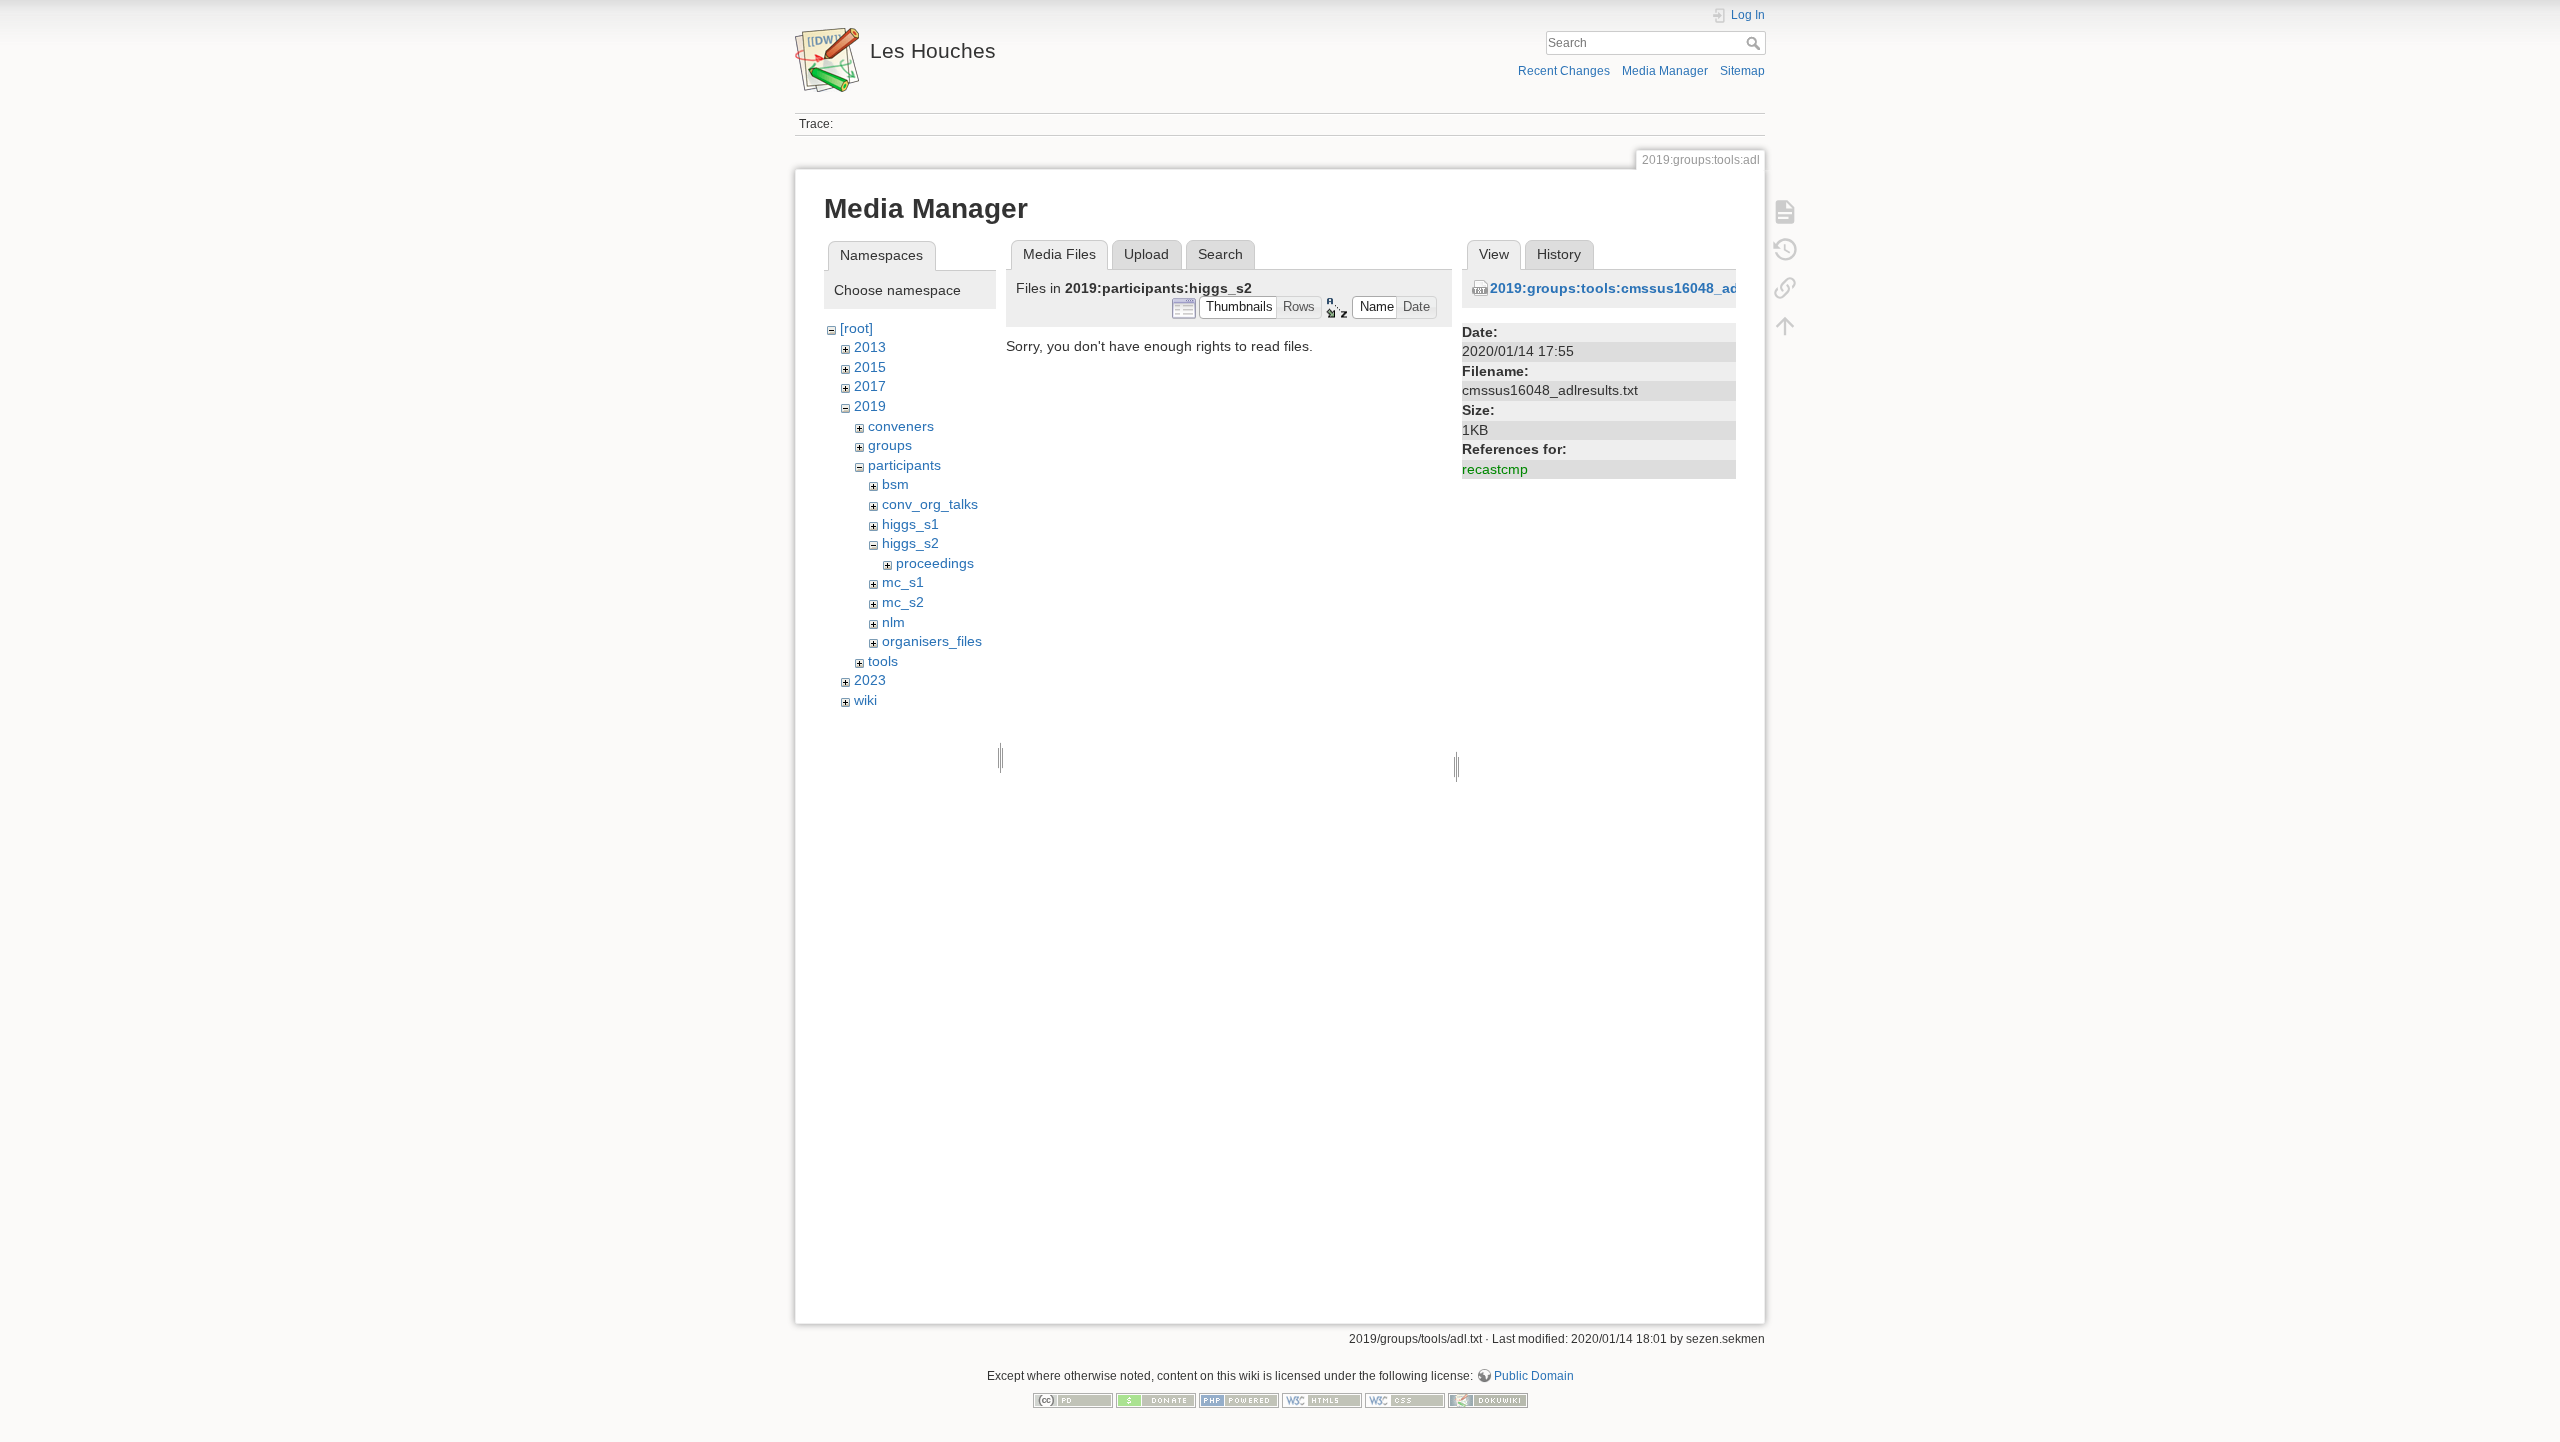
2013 (870, 347)
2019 (870, 406)
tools (883, 661)
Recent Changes (1564, 71)
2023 (870, 680)
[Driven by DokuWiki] (1488, 1399)
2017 (870, 386)
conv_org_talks (930, 504)
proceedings (935, 563)
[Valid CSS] (1405, 1399)
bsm (895, 484)
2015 (870, 367)
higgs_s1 (910, 524)
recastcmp (1495, 469)
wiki (865, 700)
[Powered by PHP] (1239, 1399)
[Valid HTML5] (1322, 1399)
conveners (901, 426)
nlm (893, 622)
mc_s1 (903, 582)
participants (904, 465)
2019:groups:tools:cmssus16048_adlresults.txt (1651, 288)
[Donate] (1156, 1399)
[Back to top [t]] (1785, 326)
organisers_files (932, 641)
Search (1755, 43)
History (1559, 254)
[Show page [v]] (1785, 212)
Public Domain (1534, 1376)
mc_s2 (903, 602)
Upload (1146, 254)
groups (890, 445)
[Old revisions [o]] (1785, 250)
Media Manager (1665, 71)
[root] (856, 328)
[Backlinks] (1785, 288)
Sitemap (1742, 71)
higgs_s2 (910, 543)
